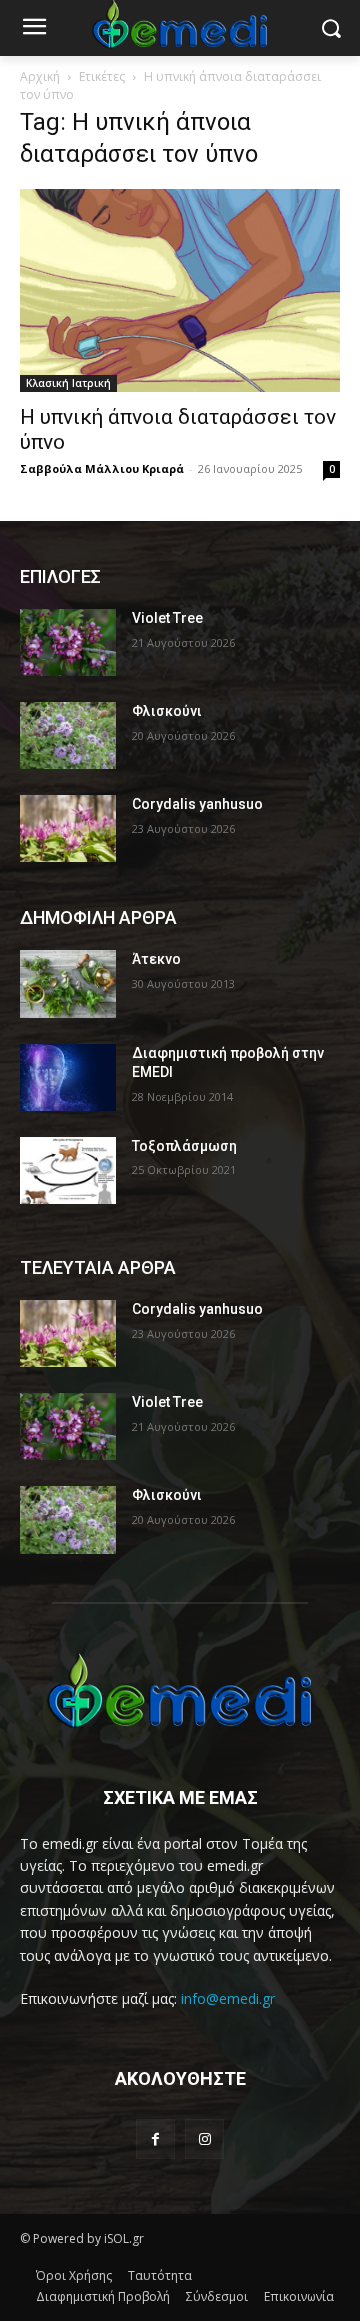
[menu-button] (34, 29)
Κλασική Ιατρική (68, 383)
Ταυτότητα (160, 2275)
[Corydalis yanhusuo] (68, 828)
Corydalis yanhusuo (197, 804)
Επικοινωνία (299, 2296)
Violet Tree (167, 618)
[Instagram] (204, 2138)
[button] (330, 28)
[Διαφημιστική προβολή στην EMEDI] (68, 1077)
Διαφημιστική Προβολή (103, 2296)
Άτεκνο (156, 959)
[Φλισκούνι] (68, 735)
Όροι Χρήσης (74, 2275)
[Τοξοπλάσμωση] (68, 1170)
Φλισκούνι (167, 711)
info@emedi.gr (228, 1998)
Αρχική (40, 76)
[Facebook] (155, 2138)
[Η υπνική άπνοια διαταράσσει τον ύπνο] (180, 290)
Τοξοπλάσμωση (184, 1146)
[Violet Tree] (68, 642)
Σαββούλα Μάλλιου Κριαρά (102, 468)
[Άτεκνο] (68, 983)
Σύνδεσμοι (217, 2296)
